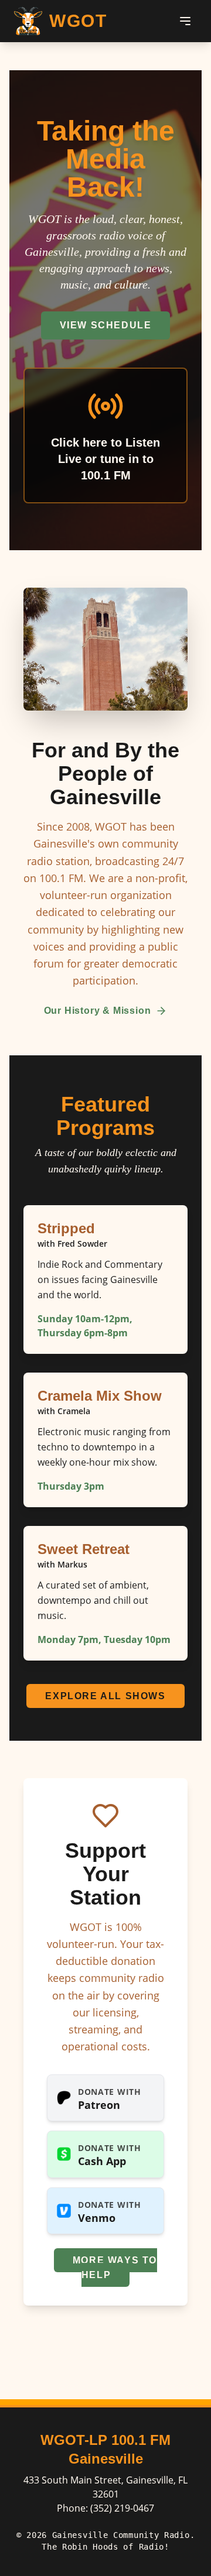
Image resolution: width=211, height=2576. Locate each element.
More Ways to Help (115, 2268)
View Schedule (106, 325)
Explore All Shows (105, 1696)
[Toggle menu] (185, 21)
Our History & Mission (98, 1011)
